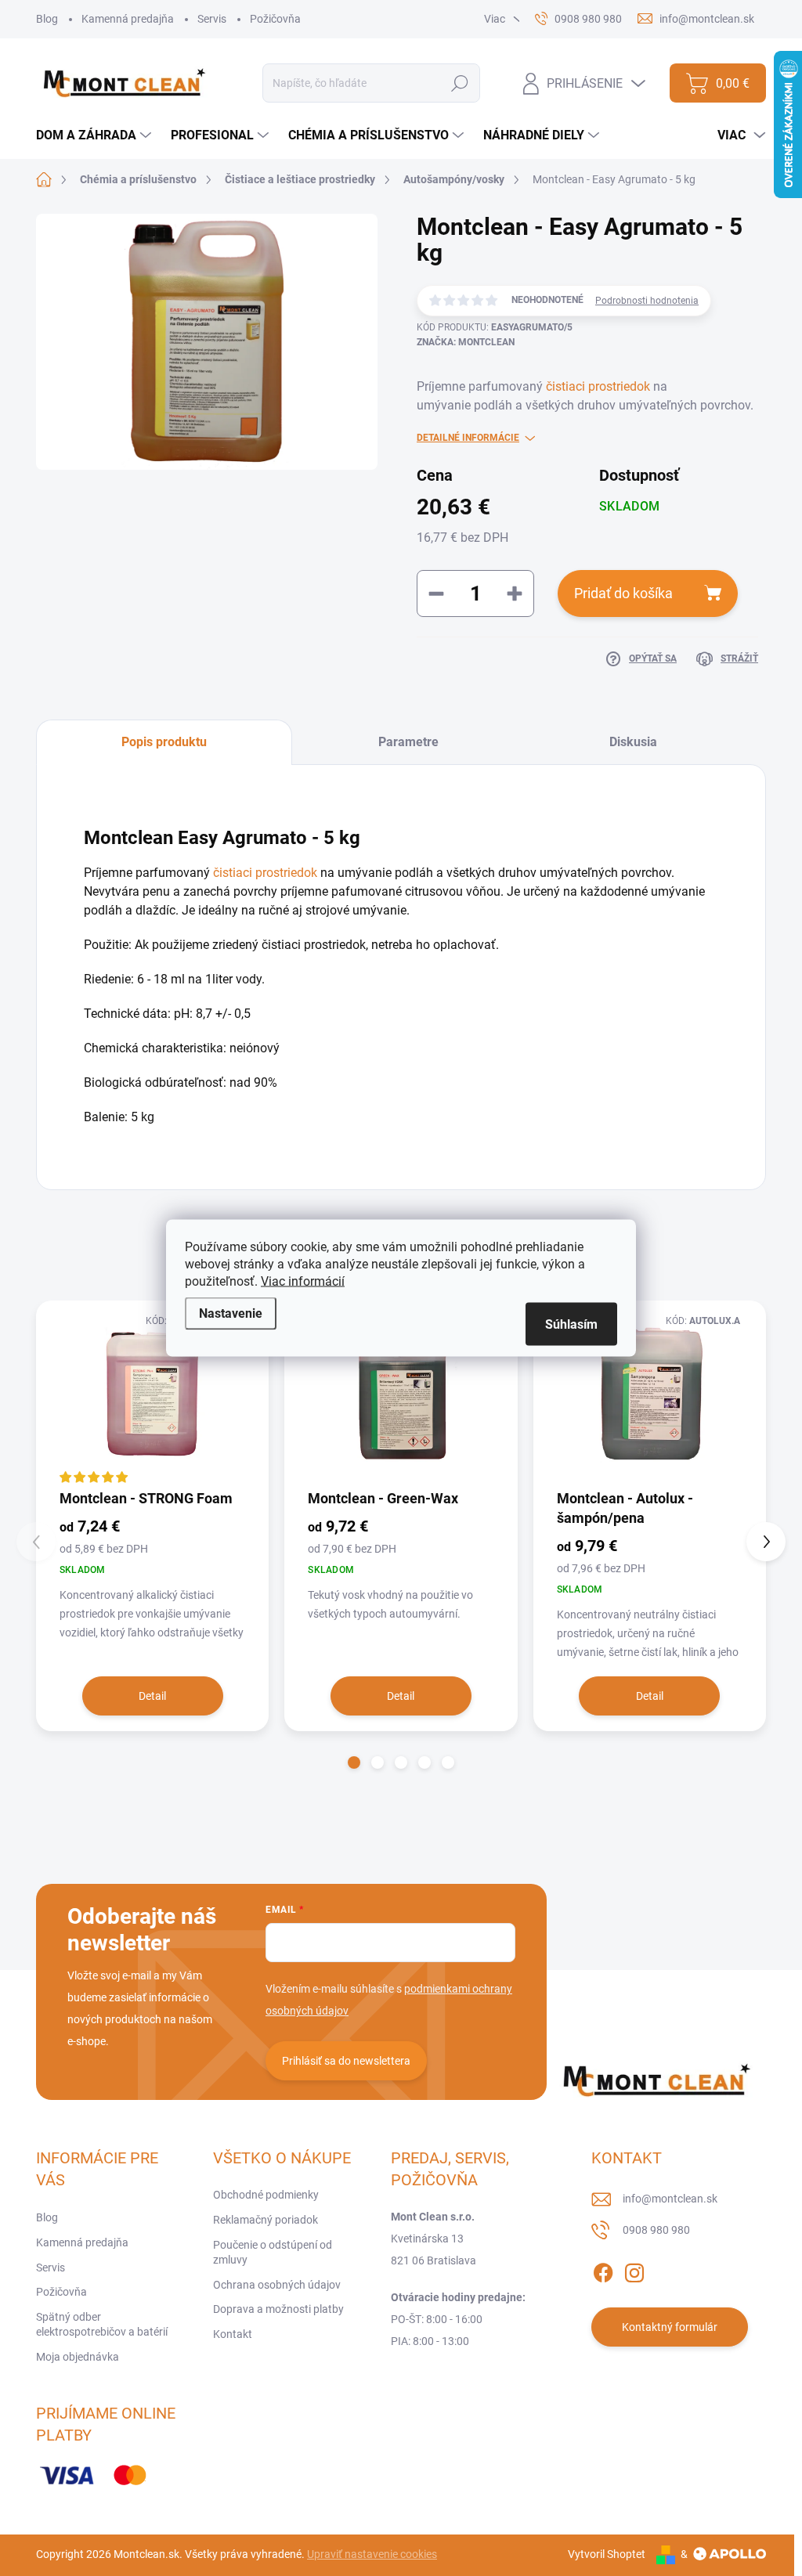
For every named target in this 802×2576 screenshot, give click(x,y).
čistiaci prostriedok (598, 386)
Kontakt (233, 2334)
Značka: (466, 342)
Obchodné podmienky (266, 2195)
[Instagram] (634, 2270)
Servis (212, 19)
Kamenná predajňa (128, 19)
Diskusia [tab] (633, 742)
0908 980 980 (656, 2230)
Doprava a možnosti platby (278, 2309)
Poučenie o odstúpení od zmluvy (273, 2253)
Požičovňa (275, 19)
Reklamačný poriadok (266, 2220)
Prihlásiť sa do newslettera (346, 2061)
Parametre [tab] (408, 742)
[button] (354, 1762)
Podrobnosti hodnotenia (647, 301)
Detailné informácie (468, 438)
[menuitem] (96, 135)
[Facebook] (603, 2270)
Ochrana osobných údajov (277, 2285)
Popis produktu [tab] (164, 742)
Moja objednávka (78, 2357)
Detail (152, 1696)
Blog (47, 19)
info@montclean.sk (670, 2199)
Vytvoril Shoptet (607, 2554)
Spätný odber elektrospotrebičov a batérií (102, 2325)
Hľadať (460, 83)
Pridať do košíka (623, 593)
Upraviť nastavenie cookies (372, 2554)
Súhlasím (571, 1324)
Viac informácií (303, 1281)
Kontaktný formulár (670, 2327)
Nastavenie (231, 1313)
